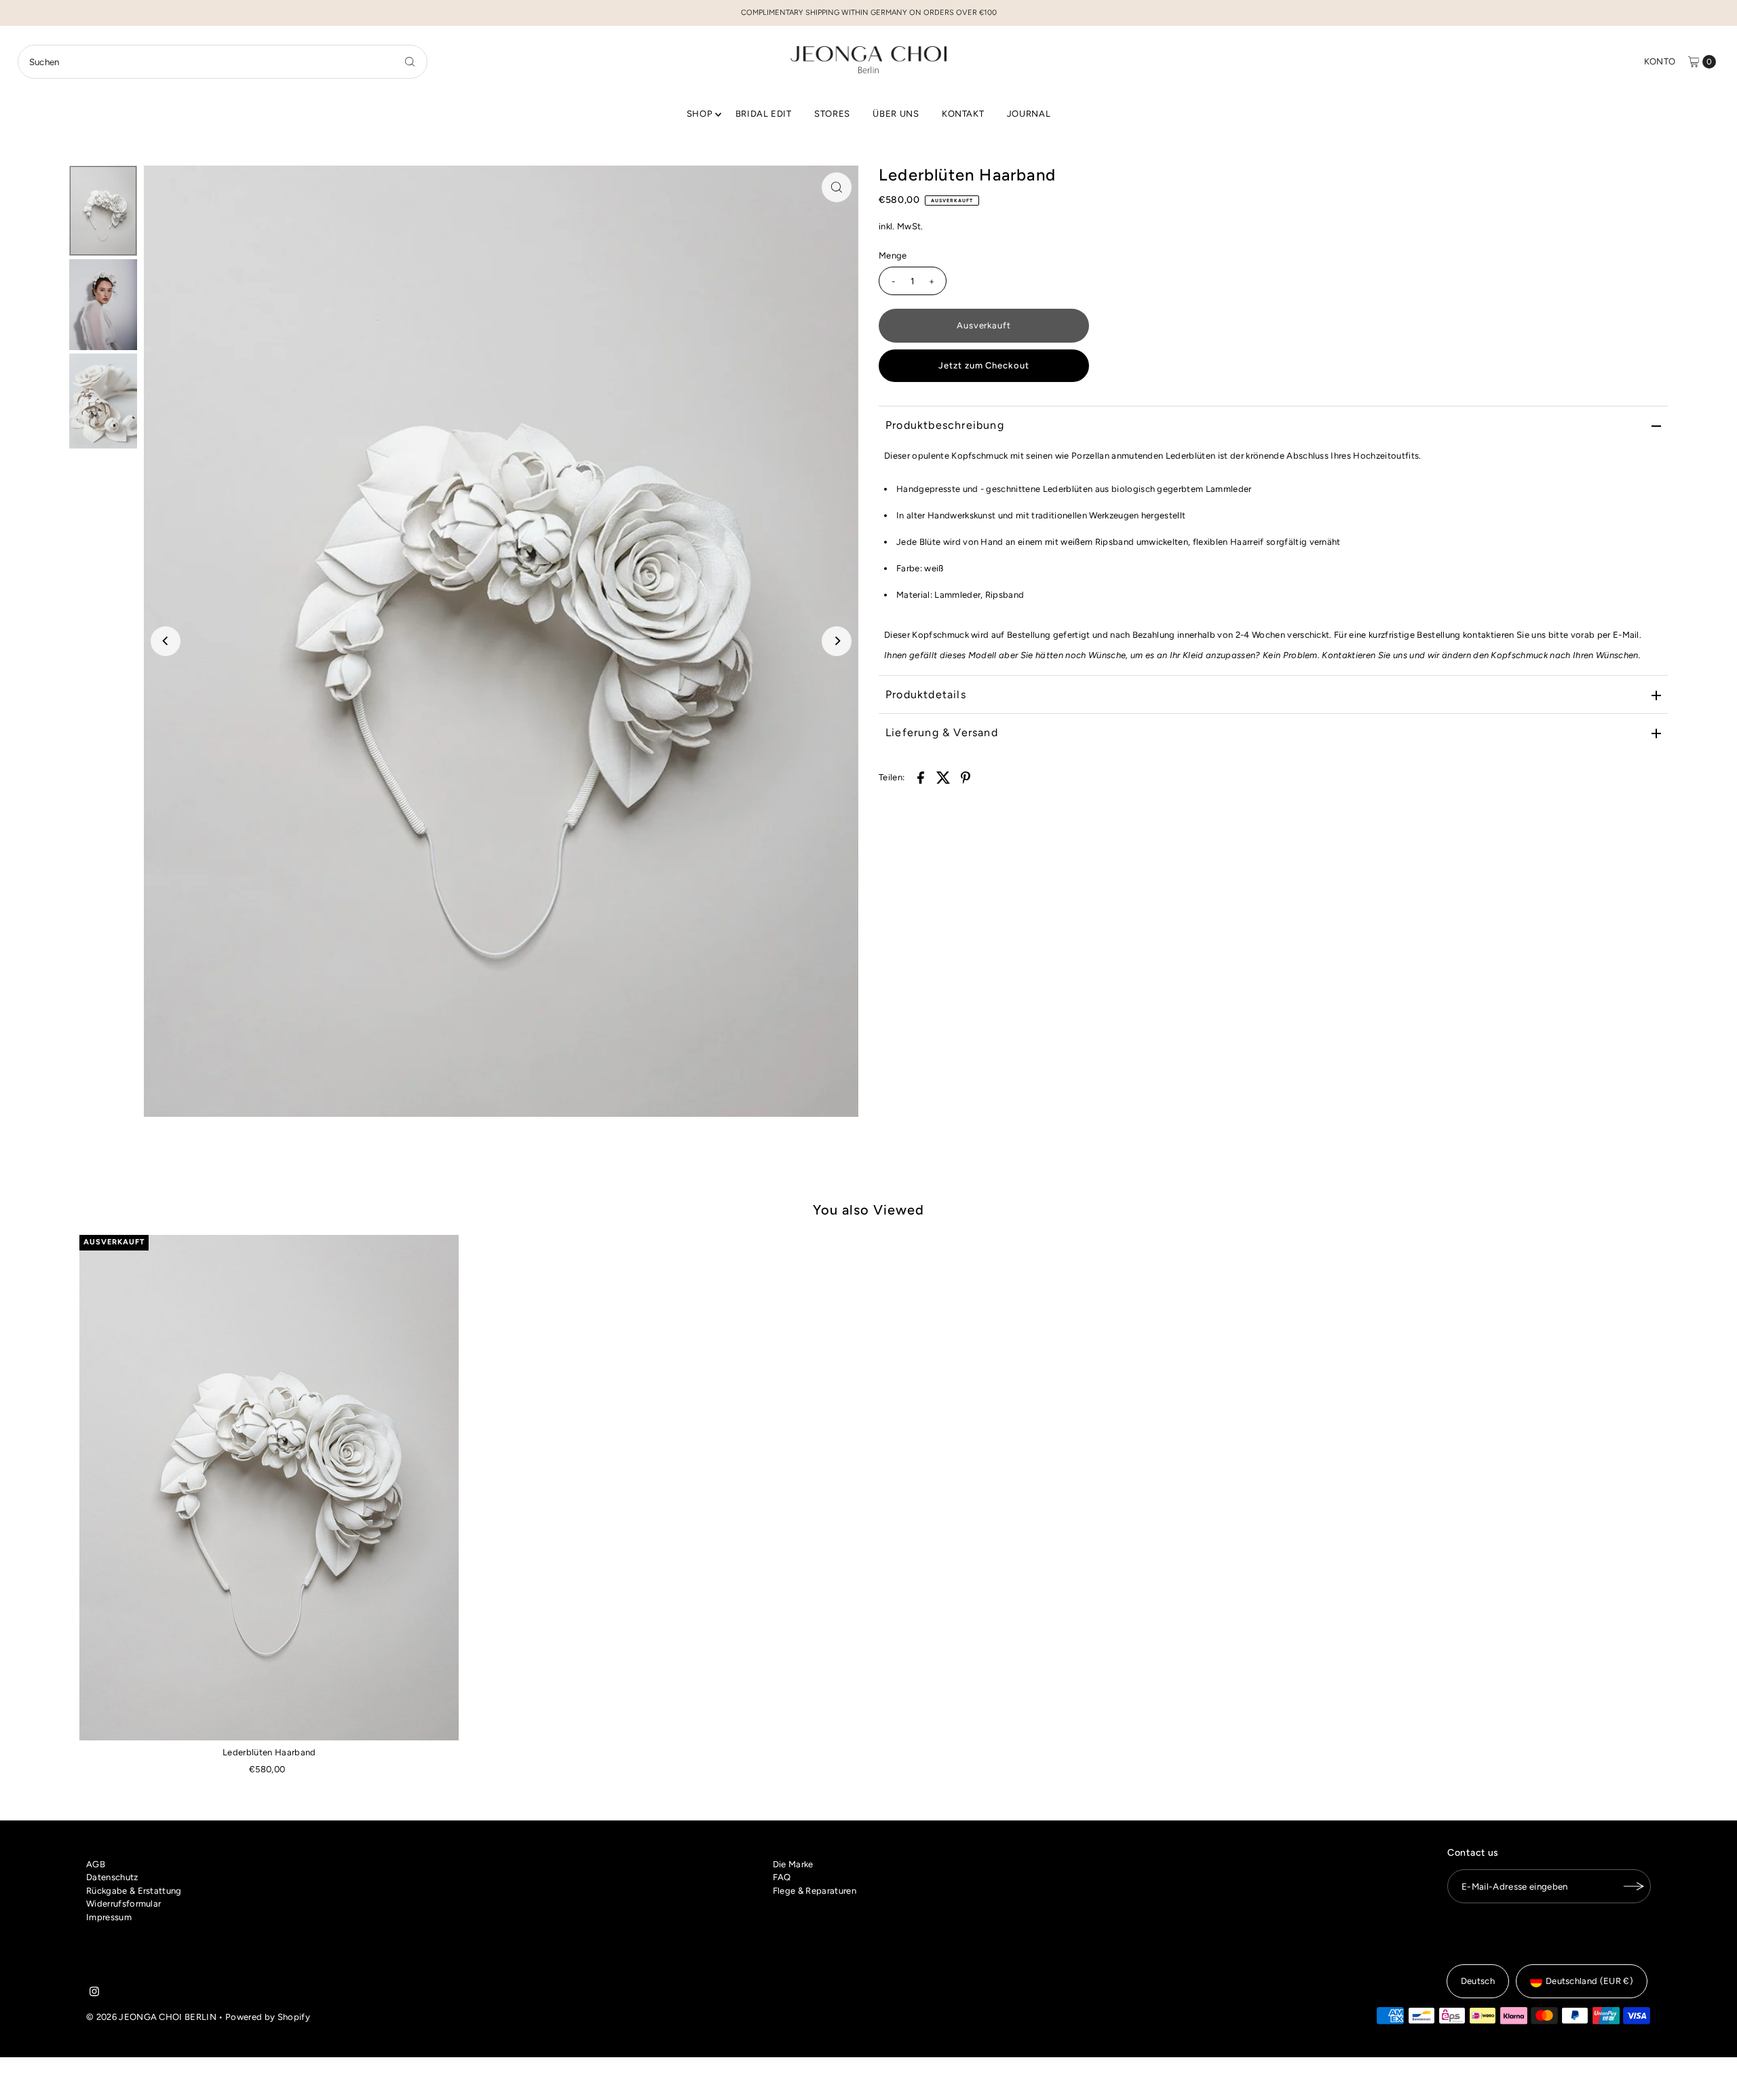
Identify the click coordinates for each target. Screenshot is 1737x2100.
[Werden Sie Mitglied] (1634, 1886)
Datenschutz (112, 1877)
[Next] (837, 641)
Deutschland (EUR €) (1589, 1981)
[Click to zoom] (837, 187)
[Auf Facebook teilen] (921, 777)
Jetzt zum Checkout (984, 365)
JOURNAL (1029, 114)
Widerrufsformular (124, 1904)
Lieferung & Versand (942, 732)
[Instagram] (94, 1993)
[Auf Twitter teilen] (943, 777)
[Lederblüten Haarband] (269, 1488)
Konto (1660, 61)
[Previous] (166, 641)
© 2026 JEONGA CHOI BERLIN (151, 2017)
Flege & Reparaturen (815, 1891)
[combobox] (223, 62)
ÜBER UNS (896, 114)
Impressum (109, 1917)
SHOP (700, 114)
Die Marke (793, 1864)
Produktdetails (926, 694)
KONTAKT (963, 114)
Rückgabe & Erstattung (134, 1891)
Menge (893, 255)
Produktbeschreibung (945, 425)
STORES (832, 114)
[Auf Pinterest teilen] (966, 777)
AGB (96, 1864)
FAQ (782, 1877)
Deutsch (1478, 1981)
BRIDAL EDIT (764, 114)
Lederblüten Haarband (269, 1752)
